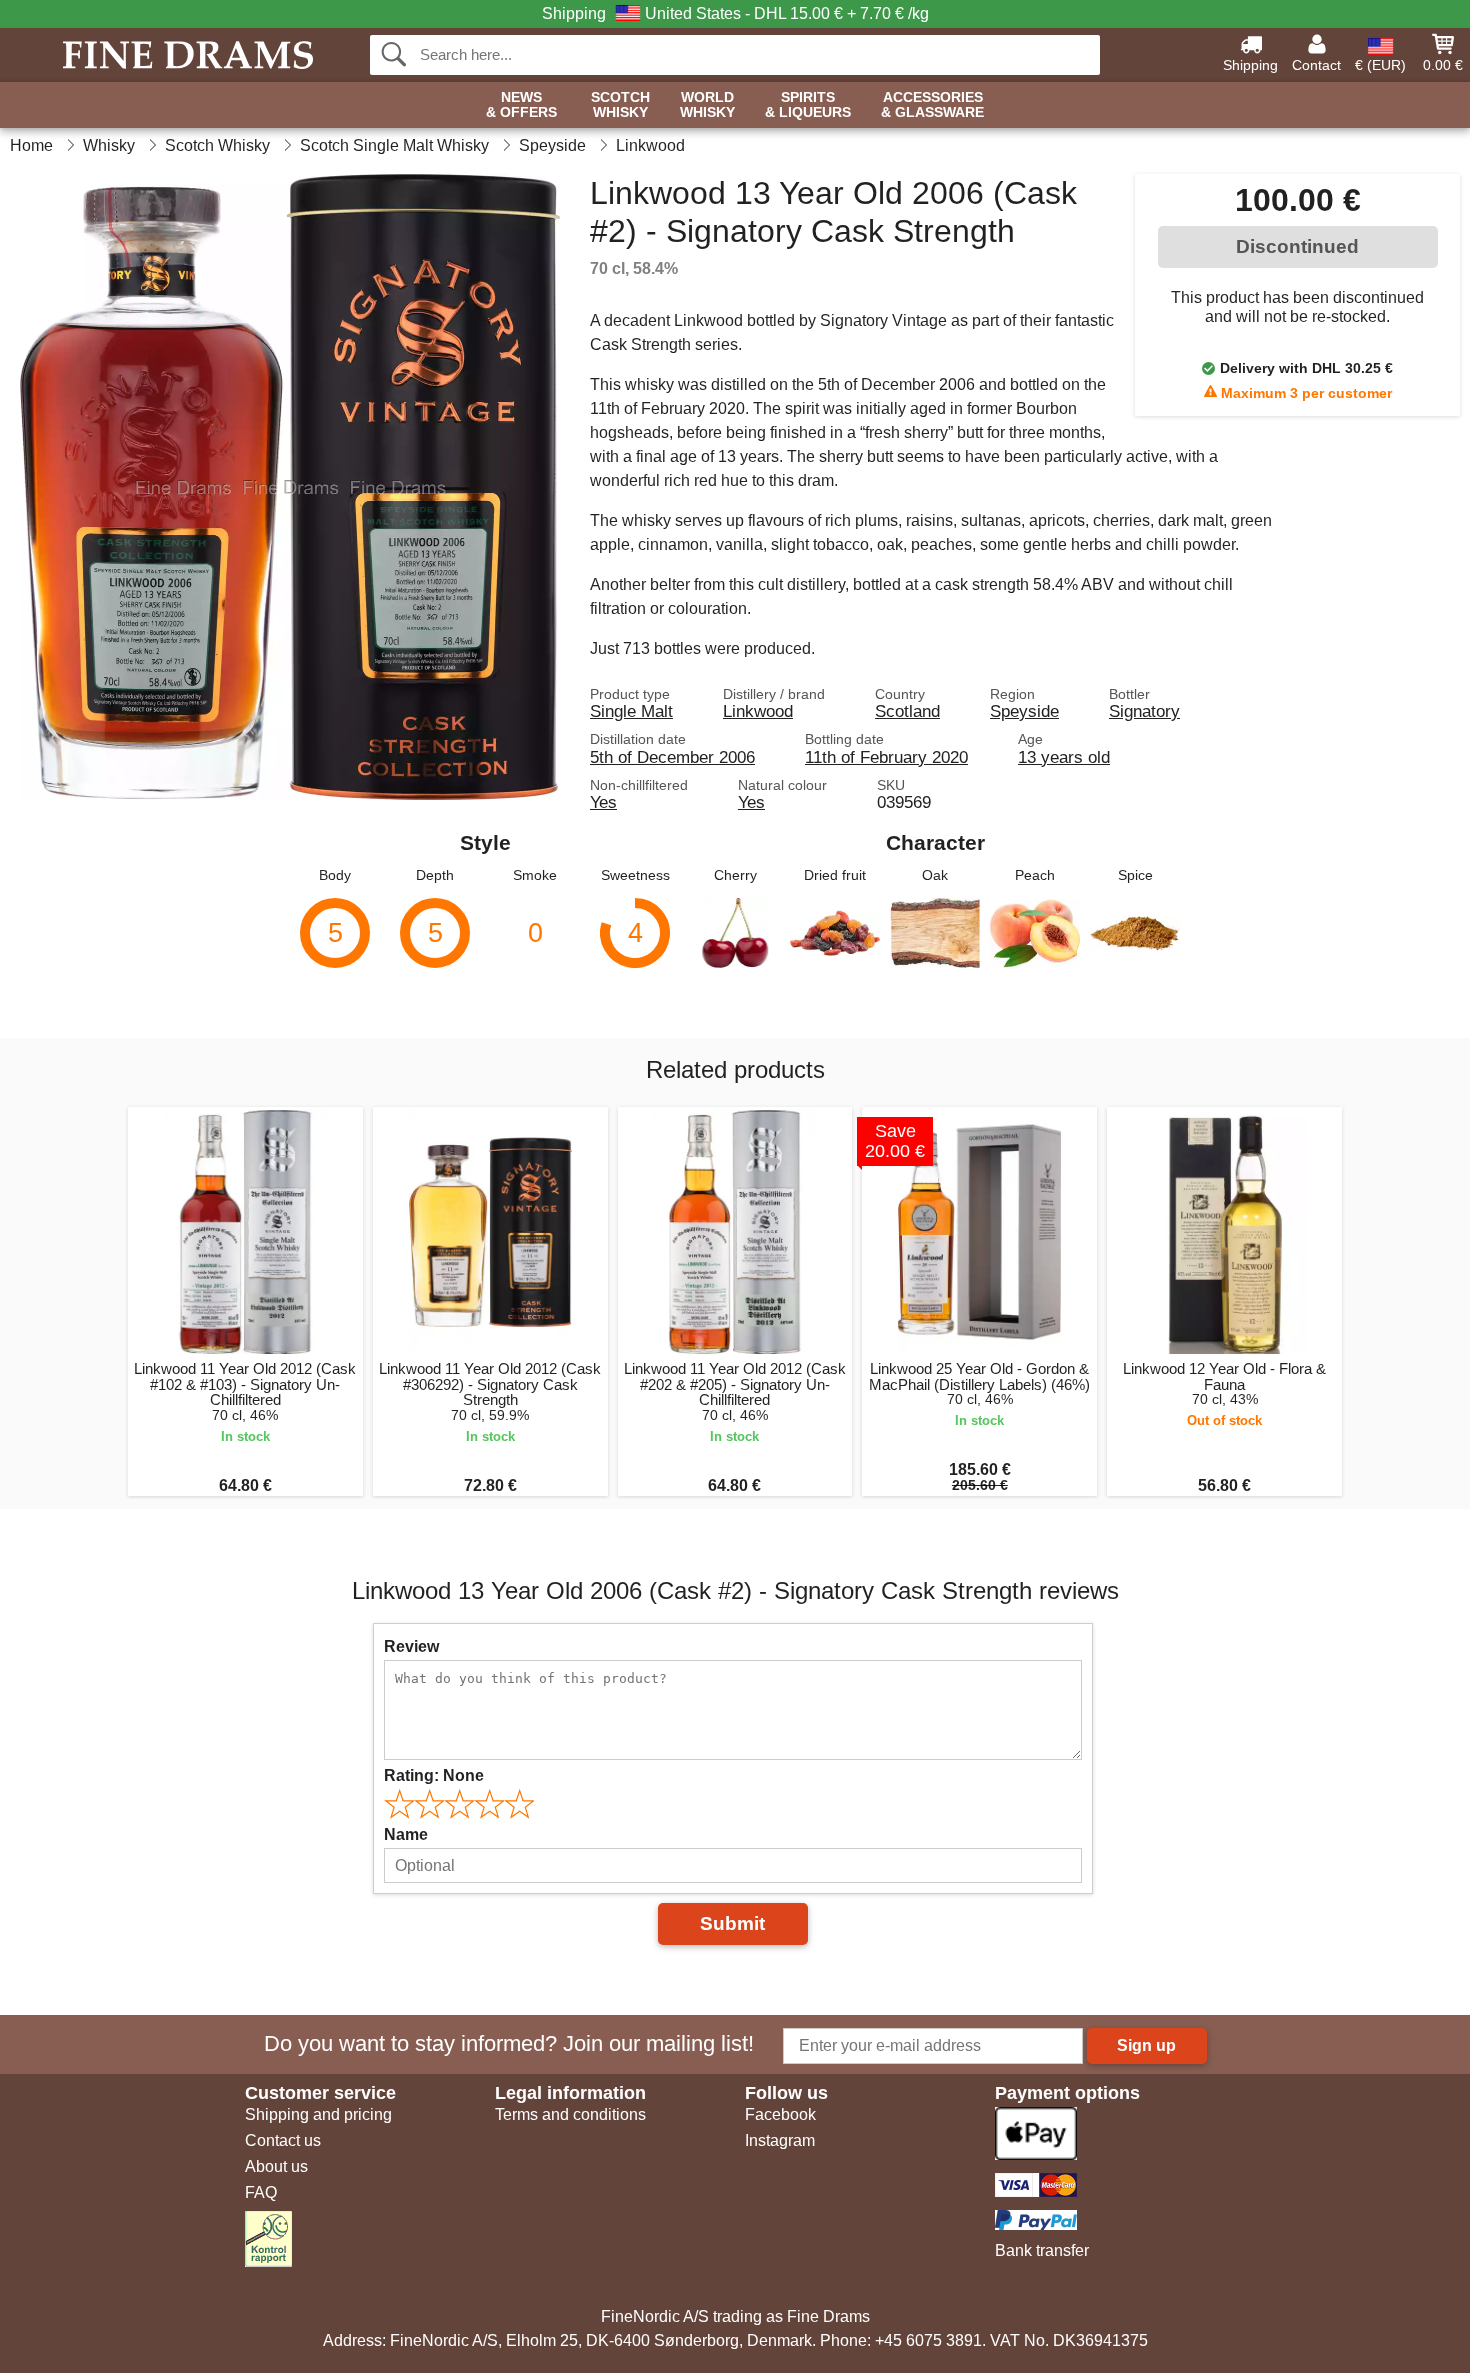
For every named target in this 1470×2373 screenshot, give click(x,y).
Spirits (808, 105)
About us (276, 2166)
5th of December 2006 (672, 757)
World (707, 105)
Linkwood (758, 711)
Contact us (283, 2140)
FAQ (261, 2192)
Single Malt (631, 711)
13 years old (1064, 757)
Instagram (780, 2140)
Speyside (1024, 711)
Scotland (907, 711)
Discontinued (1297, 246)
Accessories (932, 105)
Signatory (1144, 711)
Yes (603, 802)
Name (406, 1834)
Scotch (620, 105)
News (521, 105)
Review (411, 1646)
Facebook (780, 2114)
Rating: (434, 1775)
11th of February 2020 (886, 757)
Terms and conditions (570, 2114)
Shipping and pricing (318, 2114)
